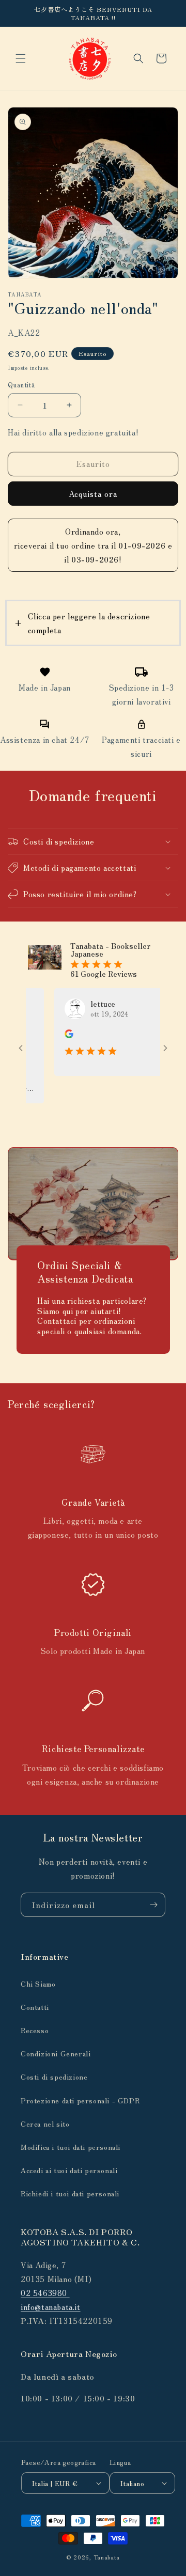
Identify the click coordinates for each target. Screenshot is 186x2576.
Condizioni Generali (56, 2053)
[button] (21, 58)
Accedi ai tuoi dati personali (69, 2170)
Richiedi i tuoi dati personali (70, 2193)
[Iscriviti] (153, 1905)
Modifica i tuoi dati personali (71, 2147)
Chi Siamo (38, 1984)
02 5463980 (45, 2293)
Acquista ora (93, 494)
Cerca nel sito (45, 2124)
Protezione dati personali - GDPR (80, 2100)
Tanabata (107, 2557)
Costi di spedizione (54, 2077)
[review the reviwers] (52, 1035)
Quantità (21, 385)
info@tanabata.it (51, 2307)
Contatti (35, 2007)
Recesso (35, 2030)
